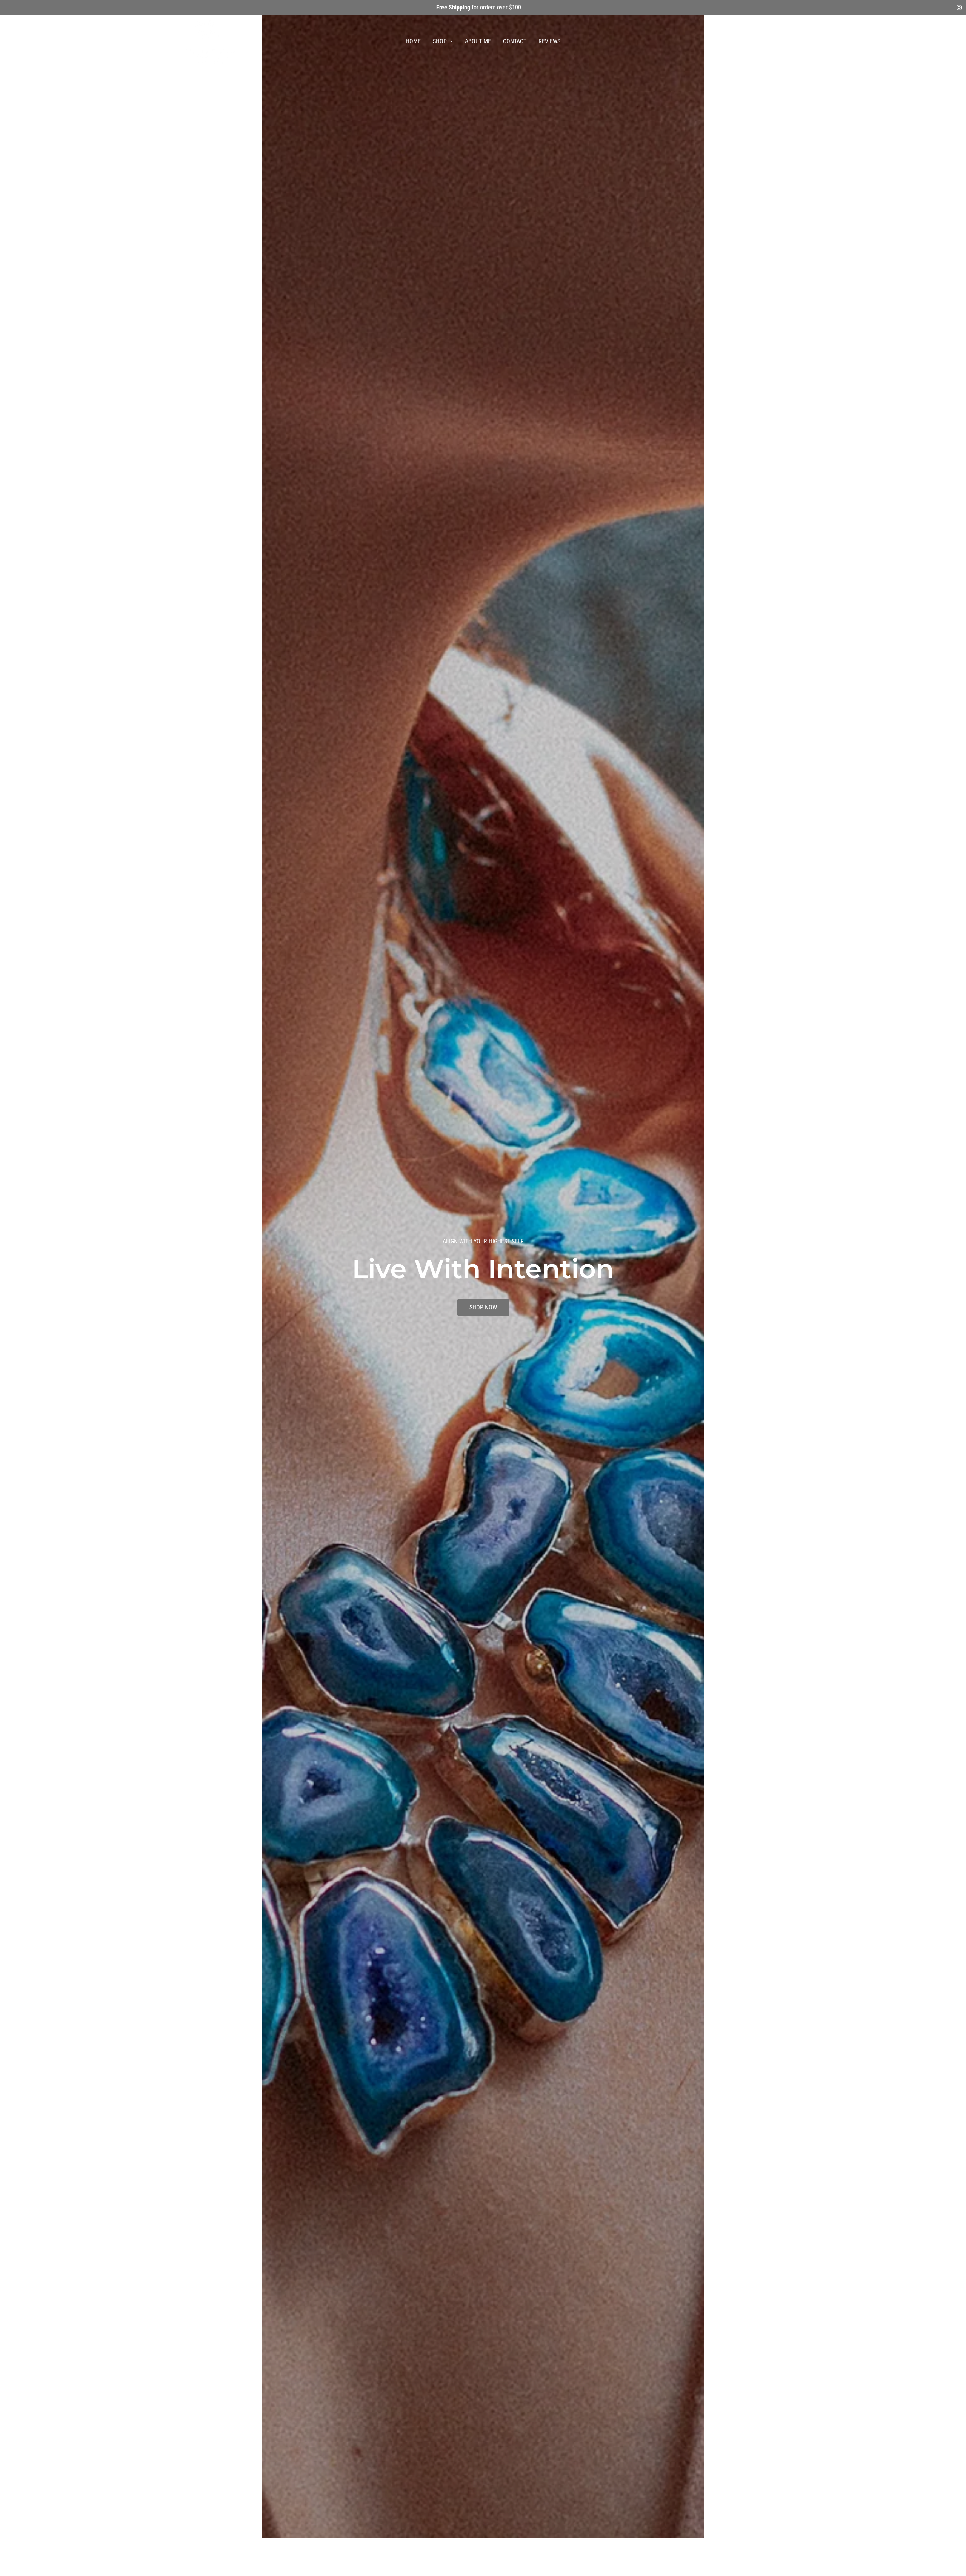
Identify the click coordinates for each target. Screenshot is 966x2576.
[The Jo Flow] (207, 42)
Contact (515, 41)
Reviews (549, 41)
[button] (778, 41)
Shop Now (483, 1299)
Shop (440, 41)
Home (413, 41)
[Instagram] (959, 8)
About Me (478, 41)
